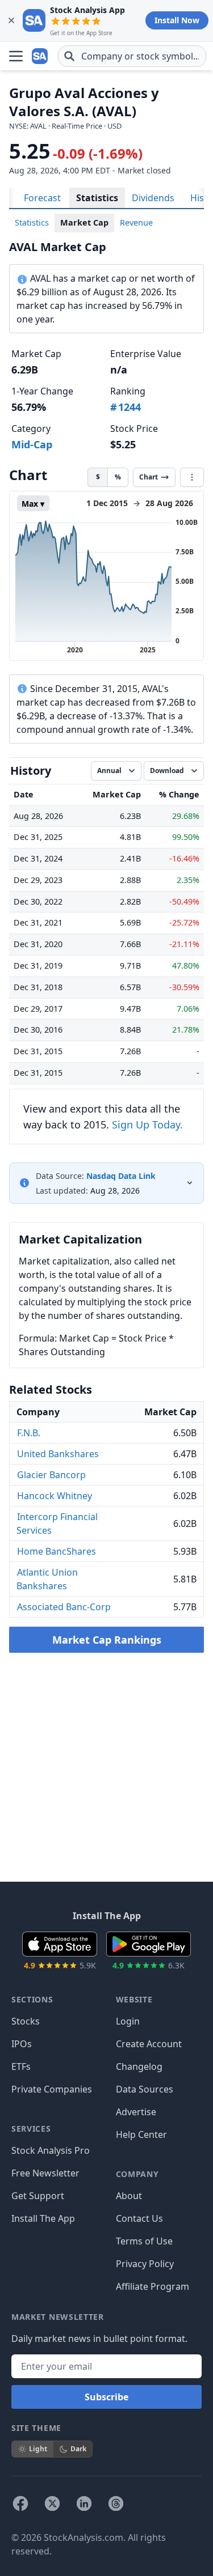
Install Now (177, 20)
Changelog (139, 2066)
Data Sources (145, 2089)
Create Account (149, 2044)
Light (38, 2449)
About (129, 2196)
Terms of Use (144, 2241)
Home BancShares (57, 1551)
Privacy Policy (145, 2264)
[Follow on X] (52, 2503)
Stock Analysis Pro (51, 2150)
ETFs (21, 2066)
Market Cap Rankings (107, 1640)
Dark (78, 2449)
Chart (149, 477)
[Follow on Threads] (116, 2503)
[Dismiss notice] (11, 20)
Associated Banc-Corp (64, 1607)
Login (128, 2021)
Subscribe (106, 2397)
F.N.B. (29, 1433)
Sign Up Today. (147, 1124)
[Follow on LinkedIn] (84, 2503)
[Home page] (41, 56)
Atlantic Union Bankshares (47, 1579)
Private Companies (52, 2089)
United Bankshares (58, 1454)
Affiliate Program (153, 2286)
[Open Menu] (16, 56)
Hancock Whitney (55, 1496)
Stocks (26, 2021)
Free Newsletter (45, 2173)
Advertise (136, 2112)
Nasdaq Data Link (121, 1176)
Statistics (97, 198)
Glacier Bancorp (51, 1475)
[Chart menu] (192, 477)
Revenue (136, 222)
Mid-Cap (32, 444)
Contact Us (139, 2218)
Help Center (141, 2134)
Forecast (42, 198)
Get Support (38, 2196)
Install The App (43, 2218)
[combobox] (132, 56)
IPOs (22, 2044)
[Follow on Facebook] (20, 2503)
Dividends (153, 198)
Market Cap (84, 222)
